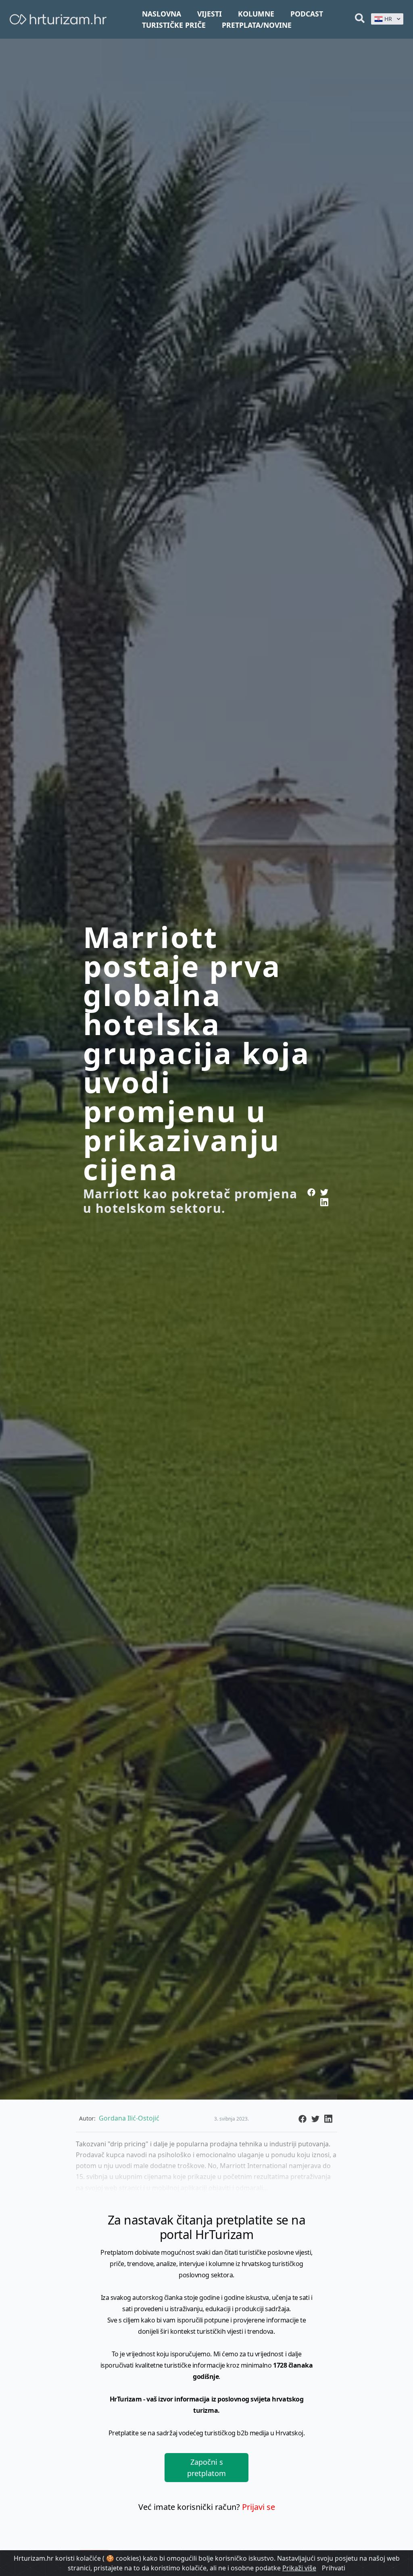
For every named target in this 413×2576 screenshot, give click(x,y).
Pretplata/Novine (257, 25)
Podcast (307, 14)
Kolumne (256, 14)
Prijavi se (259, 2507)
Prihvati (334, 2568)
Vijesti (210, 14)
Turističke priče (174, 25)
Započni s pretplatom (206, 2468)
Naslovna (162, 14)
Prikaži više (299, 2568)
